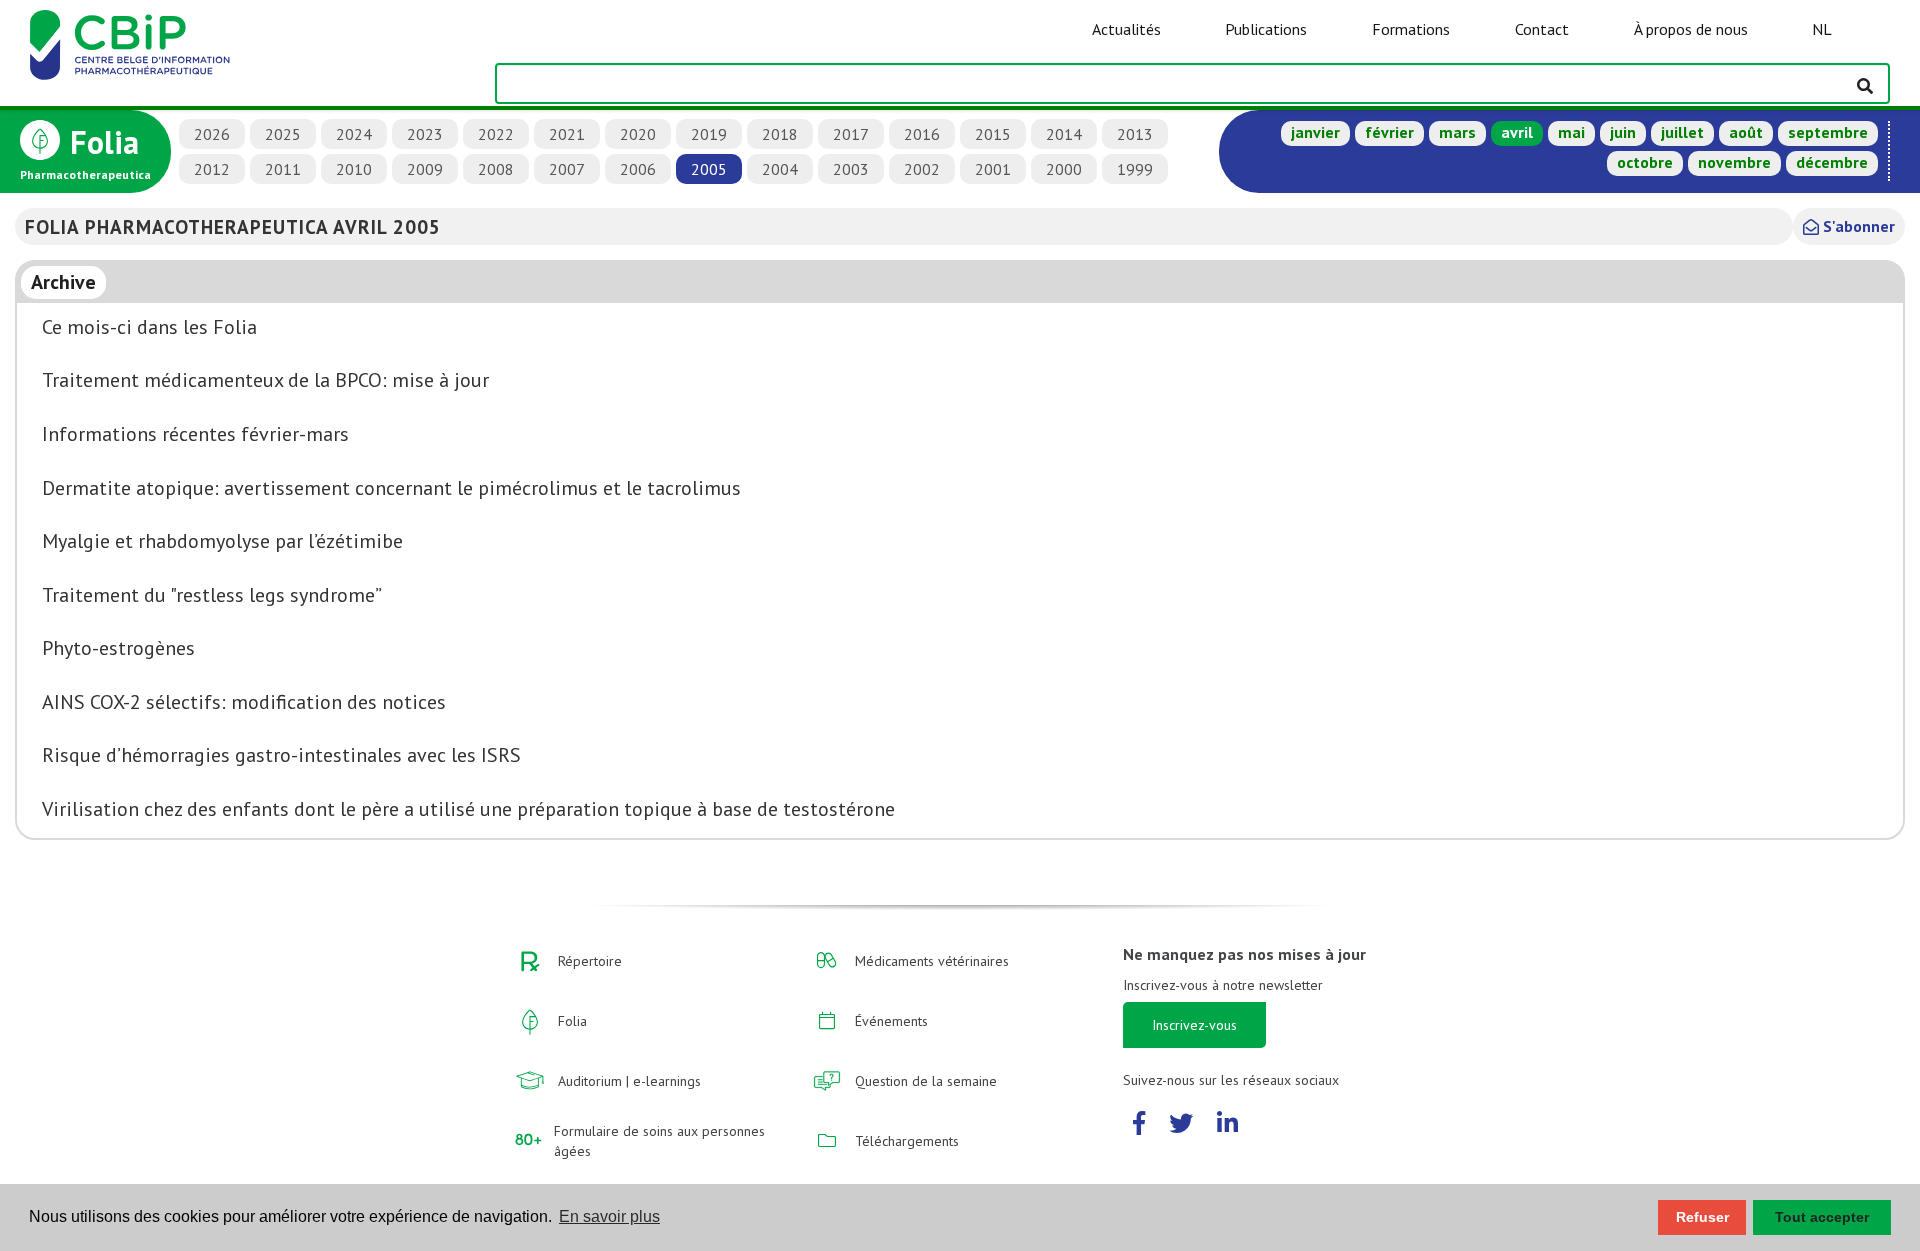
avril (1517, 132)
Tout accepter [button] (1822, 1217)
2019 (709, 134)
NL (1822, 29)
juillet (1682, 132)
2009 (425, 169)
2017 (851, 134)
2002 (922, 169)
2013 (1135, 134)
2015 (993, 134)
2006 (638, 169)
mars (1457, 132)
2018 (780, 134)
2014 (1064, 134)
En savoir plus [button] (609, 1216)
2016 (922, 134)
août (1746, 132)
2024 (354, 134)
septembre (1828, 132)
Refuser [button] (1702, 1217)
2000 (1064, 169)
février (1389, 132)
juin (1623, 132)
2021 (567, 134)
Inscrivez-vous (1194, 1025)
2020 (638, 134)
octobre (1645, 162)
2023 (425, 134)
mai (1571, 132)
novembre (1734, 162)
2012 (212, 169)
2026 (212, 134)
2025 (283, 134)
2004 (780, 169)
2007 (567, 169)
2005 (709, 169)
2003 (851, 169)
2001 (993, 169)
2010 (354, 169)
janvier (1315, 132)
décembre (1832, 162)
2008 (496, 169)
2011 (283, 169)
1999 (1135, 169)
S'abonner (1857, 226)
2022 (496, 134)
